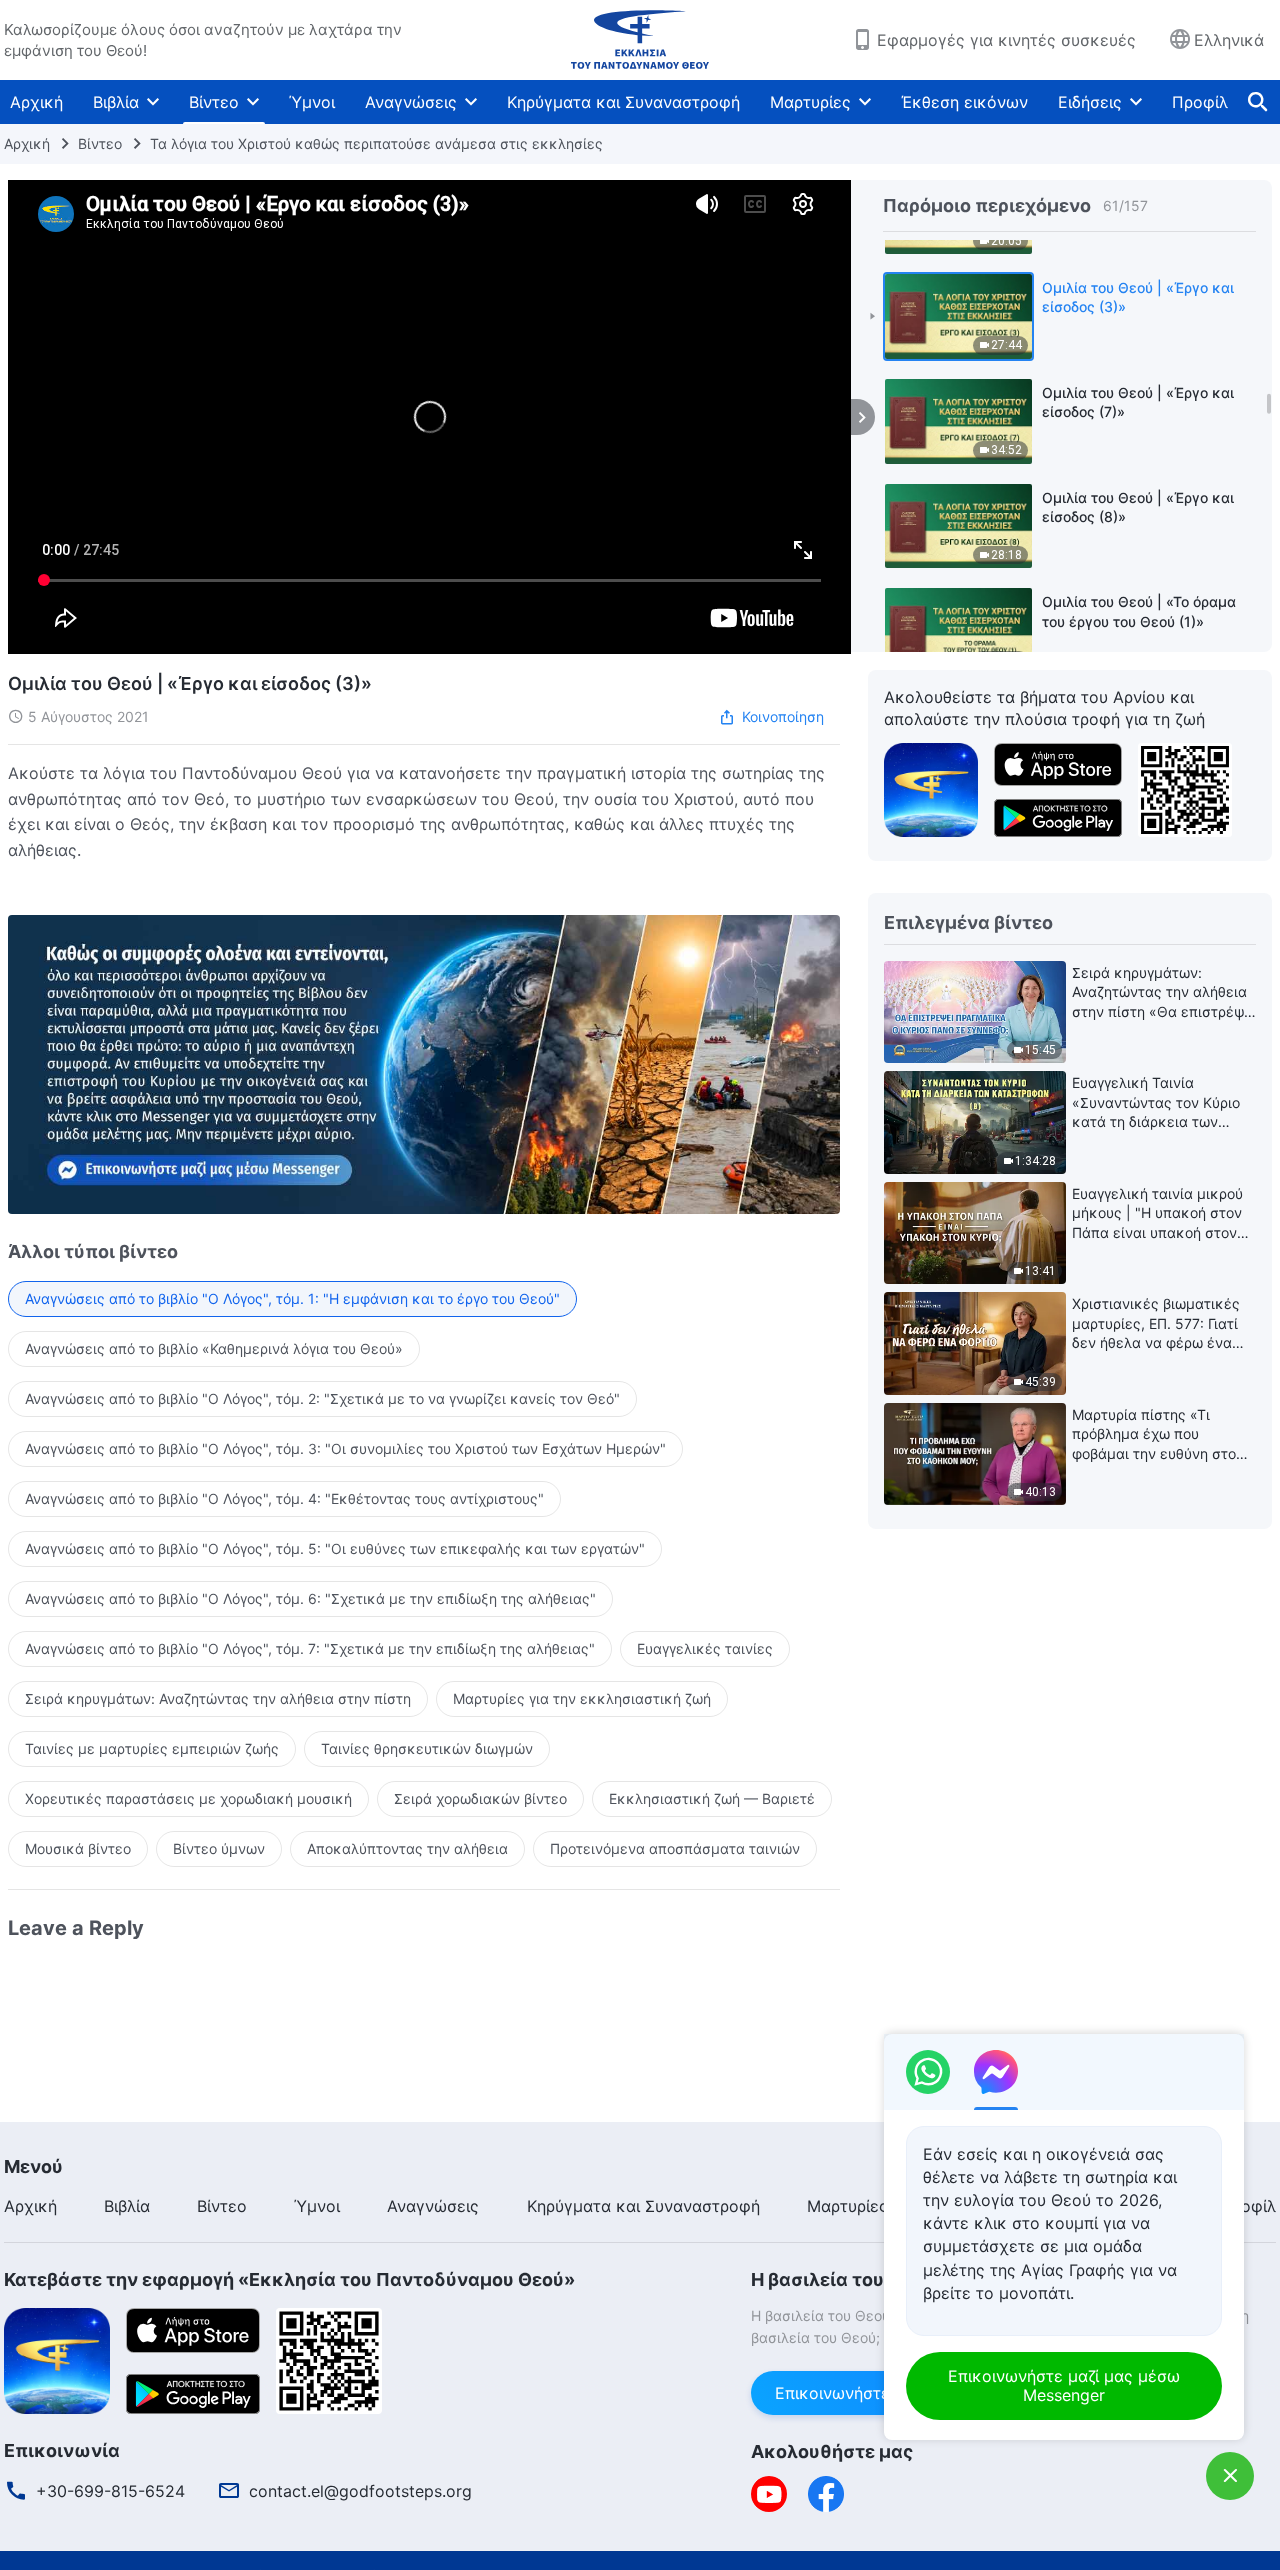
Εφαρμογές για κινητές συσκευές (1006, 40)
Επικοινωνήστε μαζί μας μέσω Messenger (1064, 2385)
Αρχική (36, 102)
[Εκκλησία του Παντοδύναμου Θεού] (640, 40)
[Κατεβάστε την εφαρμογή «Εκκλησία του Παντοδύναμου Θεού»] (931, 788)
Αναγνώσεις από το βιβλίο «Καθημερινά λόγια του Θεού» (214, 1348)
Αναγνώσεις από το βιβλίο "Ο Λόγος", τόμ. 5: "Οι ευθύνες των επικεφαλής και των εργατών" (335, 1548)
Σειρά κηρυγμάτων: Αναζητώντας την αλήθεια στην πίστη (218, 1698)
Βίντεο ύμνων (219, 1848)
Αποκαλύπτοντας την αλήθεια (407, 1848)
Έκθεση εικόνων (964, 102)
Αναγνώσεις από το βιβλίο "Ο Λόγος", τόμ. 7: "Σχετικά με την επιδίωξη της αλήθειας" (310, 1648)
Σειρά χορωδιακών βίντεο (480, 1798)
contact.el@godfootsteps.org (360, 2491)
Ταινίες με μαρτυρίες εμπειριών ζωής (152, 1748)
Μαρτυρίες (810, 102)
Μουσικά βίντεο (78, 1848)
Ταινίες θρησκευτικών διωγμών (427, 1748)
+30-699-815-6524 (110, 2491)
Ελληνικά (1229, 40)
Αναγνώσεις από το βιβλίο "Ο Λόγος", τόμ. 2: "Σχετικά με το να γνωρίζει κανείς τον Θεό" (322, 1398)
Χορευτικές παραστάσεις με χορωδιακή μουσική (188, 1798)
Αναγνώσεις (411, 102)
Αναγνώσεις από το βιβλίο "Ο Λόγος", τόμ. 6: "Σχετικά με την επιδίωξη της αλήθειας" (310, 1598)
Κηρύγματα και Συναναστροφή (623, 102)
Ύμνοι (312, 102)
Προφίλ (1200, 102)
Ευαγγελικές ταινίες (705, 1648)
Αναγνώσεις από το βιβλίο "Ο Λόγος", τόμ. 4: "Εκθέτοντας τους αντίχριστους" (284, 1498)
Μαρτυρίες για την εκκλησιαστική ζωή (582, 1698)
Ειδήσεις (1090, 102)
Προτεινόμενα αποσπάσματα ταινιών (675, 1848)
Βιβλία (116, 102)
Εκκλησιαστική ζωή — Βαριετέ (712, 1798)
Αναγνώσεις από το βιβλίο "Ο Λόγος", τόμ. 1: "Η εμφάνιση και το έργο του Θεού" (292, 1298)
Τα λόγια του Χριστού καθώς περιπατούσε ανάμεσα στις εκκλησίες (376, 143)
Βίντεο (214, 102)
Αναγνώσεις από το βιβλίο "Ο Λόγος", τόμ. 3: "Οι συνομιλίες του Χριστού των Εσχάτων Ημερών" (345, 1448)
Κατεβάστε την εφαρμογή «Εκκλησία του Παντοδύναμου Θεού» (289, 2279)
